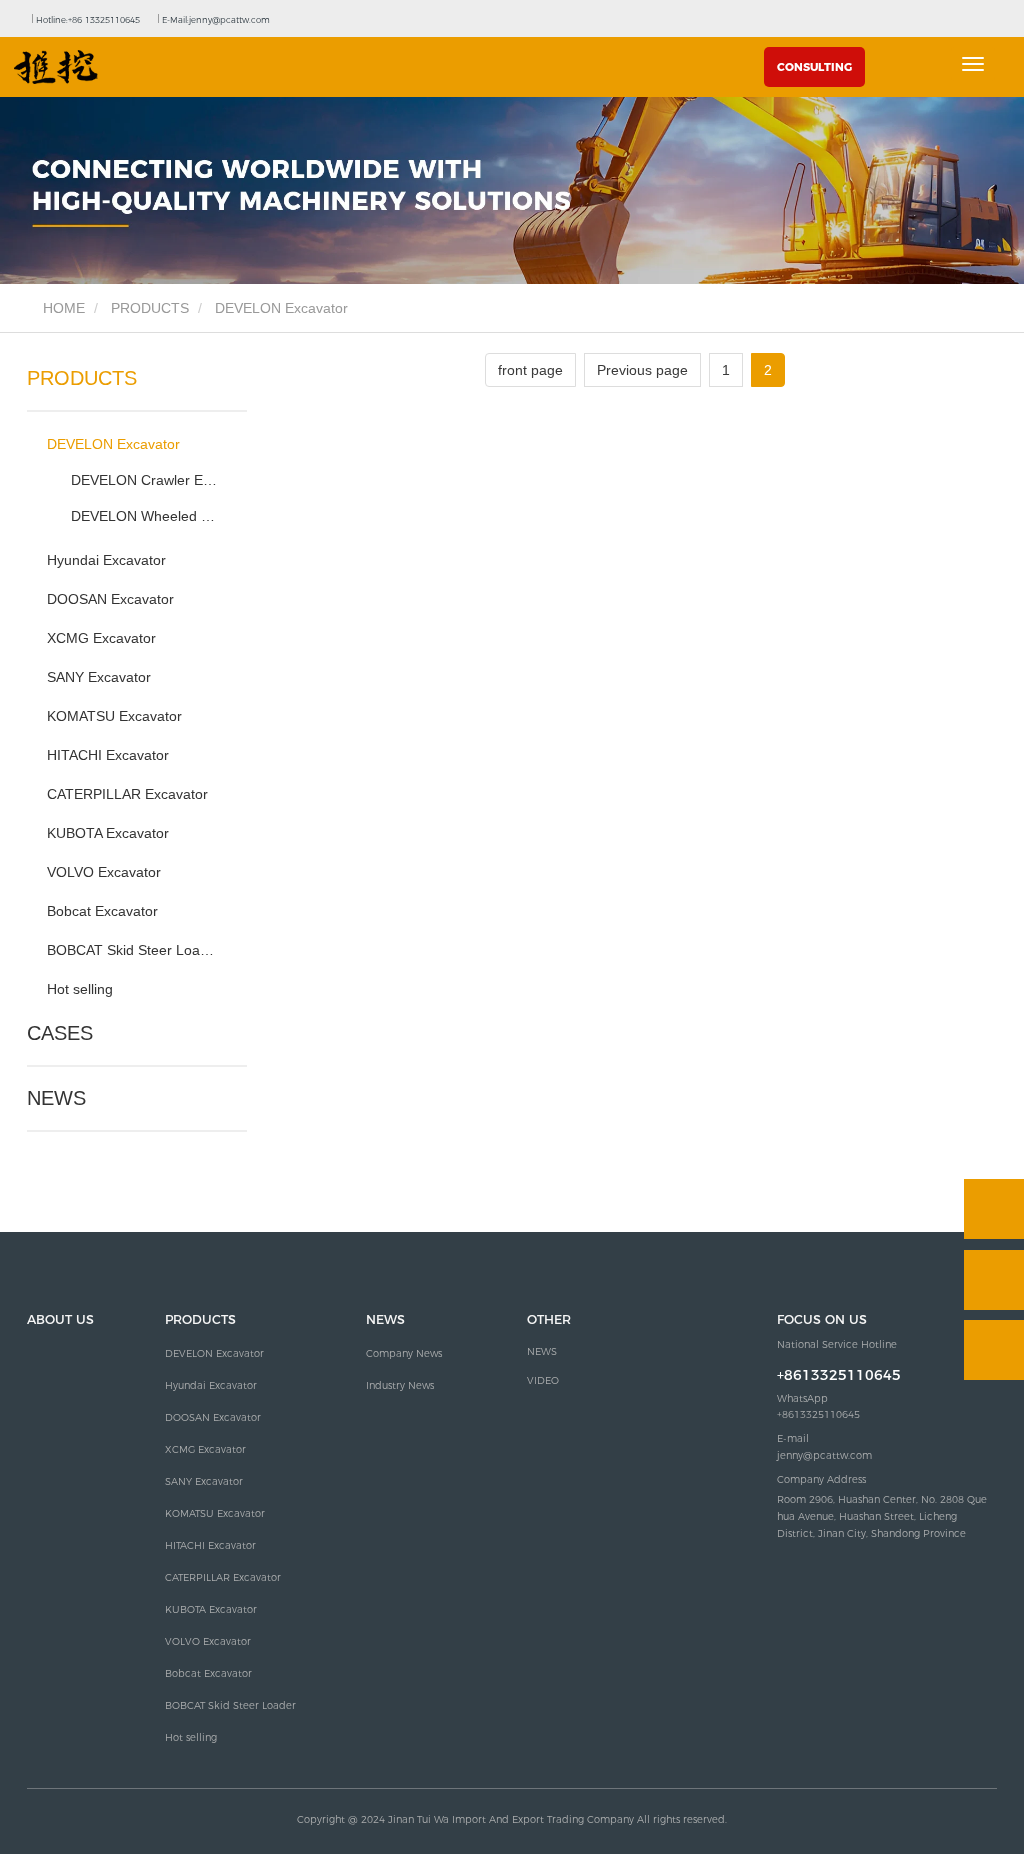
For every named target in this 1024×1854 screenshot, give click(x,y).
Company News (404, 1353)
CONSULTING (814, 67)
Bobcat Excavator (102, 911)
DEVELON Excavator (113, 444)
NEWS (56, 1098)
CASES (60, 1033)
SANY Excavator (99, 677)
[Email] (994, 1280)
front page (530, 370)
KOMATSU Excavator (114, 716)
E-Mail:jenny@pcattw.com (214, 20)
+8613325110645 (839, 1375)
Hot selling (80, 989)
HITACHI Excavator (108, 755)
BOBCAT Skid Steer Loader (132, 950)
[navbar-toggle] (973, 64)
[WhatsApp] (994, 1209)
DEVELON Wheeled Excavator (146, 516)
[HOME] (56, 67)
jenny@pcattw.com (824, 1455)
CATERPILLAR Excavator (127, 794)
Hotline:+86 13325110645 (86, 20)
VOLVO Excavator (104, 872)
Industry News (400, 1385)
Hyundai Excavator (106, 560)
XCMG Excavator (101, 638)
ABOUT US (60, 1319)
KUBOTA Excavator (108, 833)
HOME (62, 308)
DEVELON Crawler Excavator (146, 480)
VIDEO (543, 1380)
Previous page (642, 370)
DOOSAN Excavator (110, 599)
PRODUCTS (150, 308)
